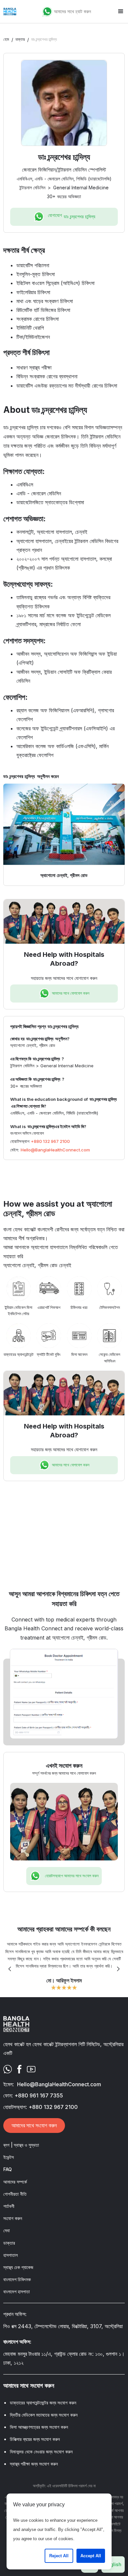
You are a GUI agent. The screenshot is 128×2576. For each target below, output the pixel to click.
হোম (6, 39)
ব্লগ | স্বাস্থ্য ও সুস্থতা (21, 2145)
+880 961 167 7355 (39, 2095)
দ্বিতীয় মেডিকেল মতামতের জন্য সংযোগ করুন (44, 2415)
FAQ (8, 2169)
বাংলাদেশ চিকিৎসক (17, 2279)
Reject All (59, 2556)
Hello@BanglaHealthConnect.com (55, 1150)
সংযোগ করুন (13, 2218)
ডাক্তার (20, 39)
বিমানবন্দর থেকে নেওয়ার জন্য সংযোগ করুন (41, 2452)
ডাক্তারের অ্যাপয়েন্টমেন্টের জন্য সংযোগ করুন (43, 2403)
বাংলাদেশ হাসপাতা (17, 2292)
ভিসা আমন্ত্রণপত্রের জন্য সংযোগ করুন (39, 2427)
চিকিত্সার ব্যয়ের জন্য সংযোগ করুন (35, 2439)
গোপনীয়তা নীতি (15, 2194)
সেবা (7, 2230)
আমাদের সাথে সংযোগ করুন (34, 2125)
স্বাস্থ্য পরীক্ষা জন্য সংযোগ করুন (34, 2464)
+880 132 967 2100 (50, 1141)
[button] (121, 12)
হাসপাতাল (11, 2255)
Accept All (91, 2556)
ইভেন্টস (9, 2157)
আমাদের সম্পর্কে (15, 2182)
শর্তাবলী (9, 2206)
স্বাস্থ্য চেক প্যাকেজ (18, 2267)
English (113, 2564)
